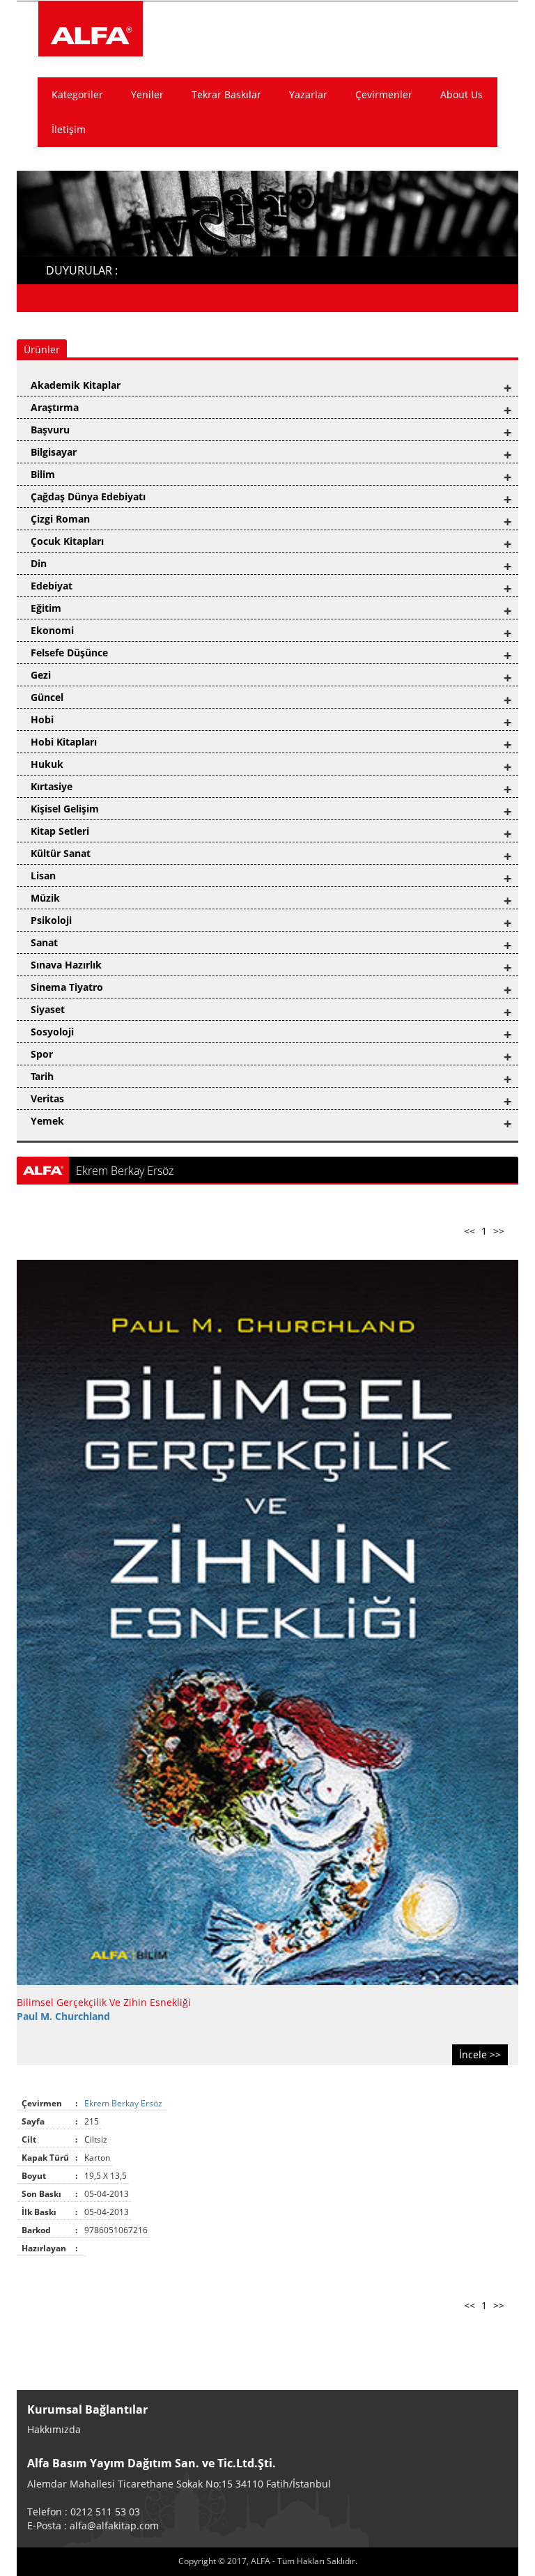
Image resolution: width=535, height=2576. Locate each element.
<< (470, 1231)
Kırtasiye (52, 786)
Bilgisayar (54, 452)
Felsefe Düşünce (69, 653)
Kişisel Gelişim (65, 809)
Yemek (47, 1121)
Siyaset (48, 1009)
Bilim (43, 474)
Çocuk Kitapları (67, 541)
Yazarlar (308, 94)
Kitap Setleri (60, 831)
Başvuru (50, 430)
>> (499, 1231)
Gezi (41, 675)
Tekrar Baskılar (226, 94)
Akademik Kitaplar (76, 385)
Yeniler (147, 94)
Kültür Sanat (61, 853)
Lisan (43, 876)
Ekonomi (52, 630)
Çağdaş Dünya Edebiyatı (88, 496)
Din (39, 563)
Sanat (44, 942)
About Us (462, 94)
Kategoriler (77, 94)
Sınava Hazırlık (66, 965)
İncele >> (480, 2054)
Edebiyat (52, 586)
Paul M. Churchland (63, 2016)
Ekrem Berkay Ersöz (124, 2103)
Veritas (47, 1098)
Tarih (42, 1076)
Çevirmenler (384, 94)
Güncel (47, 697)
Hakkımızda (54, 2429)
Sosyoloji (52, 1032)
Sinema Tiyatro (67, 987)
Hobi (42, 719)
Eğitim (46, 608)
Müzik (45, 898)
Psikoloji (51, 920)
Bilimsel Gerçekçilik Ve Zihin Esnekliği (104, 2002)
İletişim (69, 129)
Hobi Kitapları (64, 742)
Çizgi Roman (60, 519)
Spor (42, 1054)
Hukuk (47, 764)
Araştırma (55, 407)
